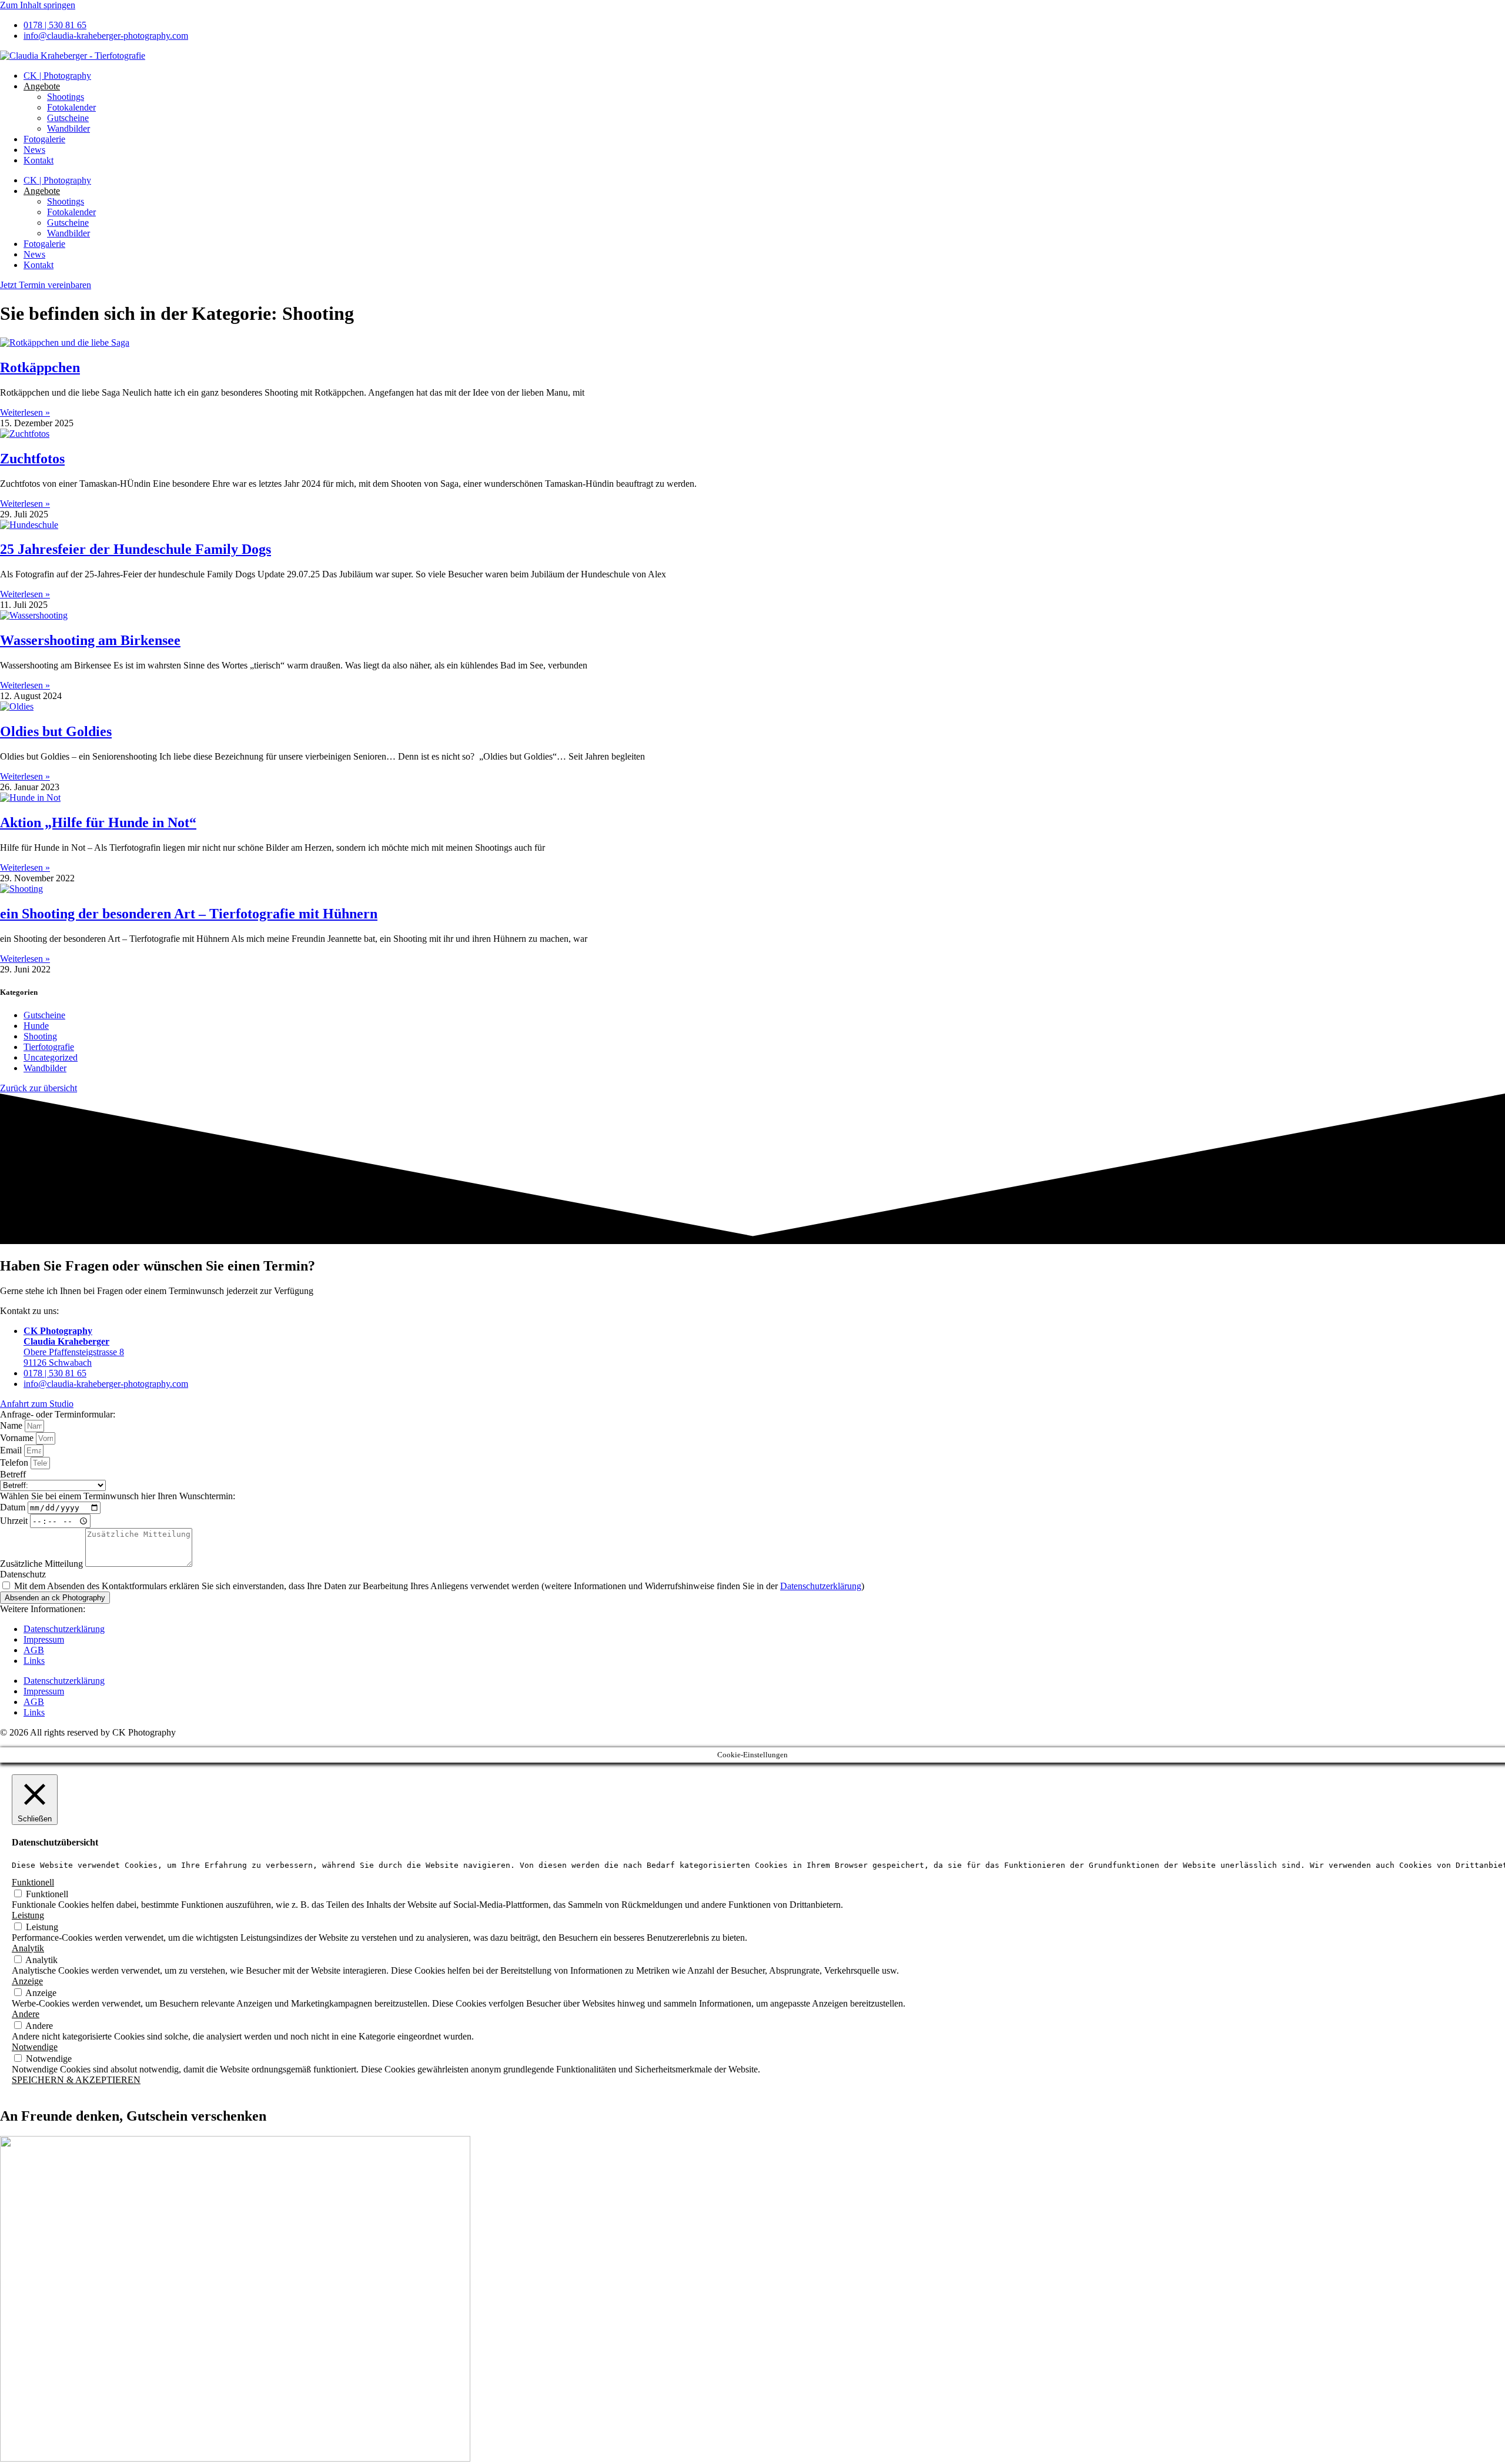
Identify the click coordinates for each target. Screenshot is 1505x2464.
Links (34, 1661)
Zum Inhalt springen (38, 5)
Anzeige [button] (27, 1981)
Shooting (40, 1036)
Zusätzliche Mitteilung (43, 1564)
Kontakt (39, 160)
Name (12, 1425)
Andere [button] (26, 2014)
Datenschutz (23, 1574)
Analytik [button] (28, 1948)
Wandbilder (68, 128)
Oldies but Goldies (56, 731)
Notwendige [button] (35, 2047)
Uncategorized (51, 1057)
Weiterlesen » (25, 412)
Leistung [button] (28, 1915)
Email (12, 1450)
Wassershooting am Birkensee (90, 640)
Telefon (15, 1462)
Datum (14, 1507)
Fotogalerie (44, 139)
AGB (34, 1650)
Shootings (66, 97)
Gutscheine (68, 118)
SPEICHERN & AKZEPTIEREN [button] (76, 2080)
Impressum (44, 1639)
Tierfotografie (49, 1047)
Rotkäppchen (40, 367)
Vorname (18, 1438)
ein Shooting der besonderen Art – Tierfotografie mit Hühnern (189, 914)
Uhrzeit (15, 1521)
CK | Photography (57, 76)
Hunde (36, 1026)
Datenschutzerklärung (821, 1586)
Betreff (13, 1474)
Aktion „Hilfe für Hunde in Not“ (98, 823)
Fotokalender (71, 107)
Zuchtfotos (32, 459)
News (34, 150)
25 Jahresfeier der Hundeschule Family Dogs (136, 549)
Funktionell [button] (33, 1882)
